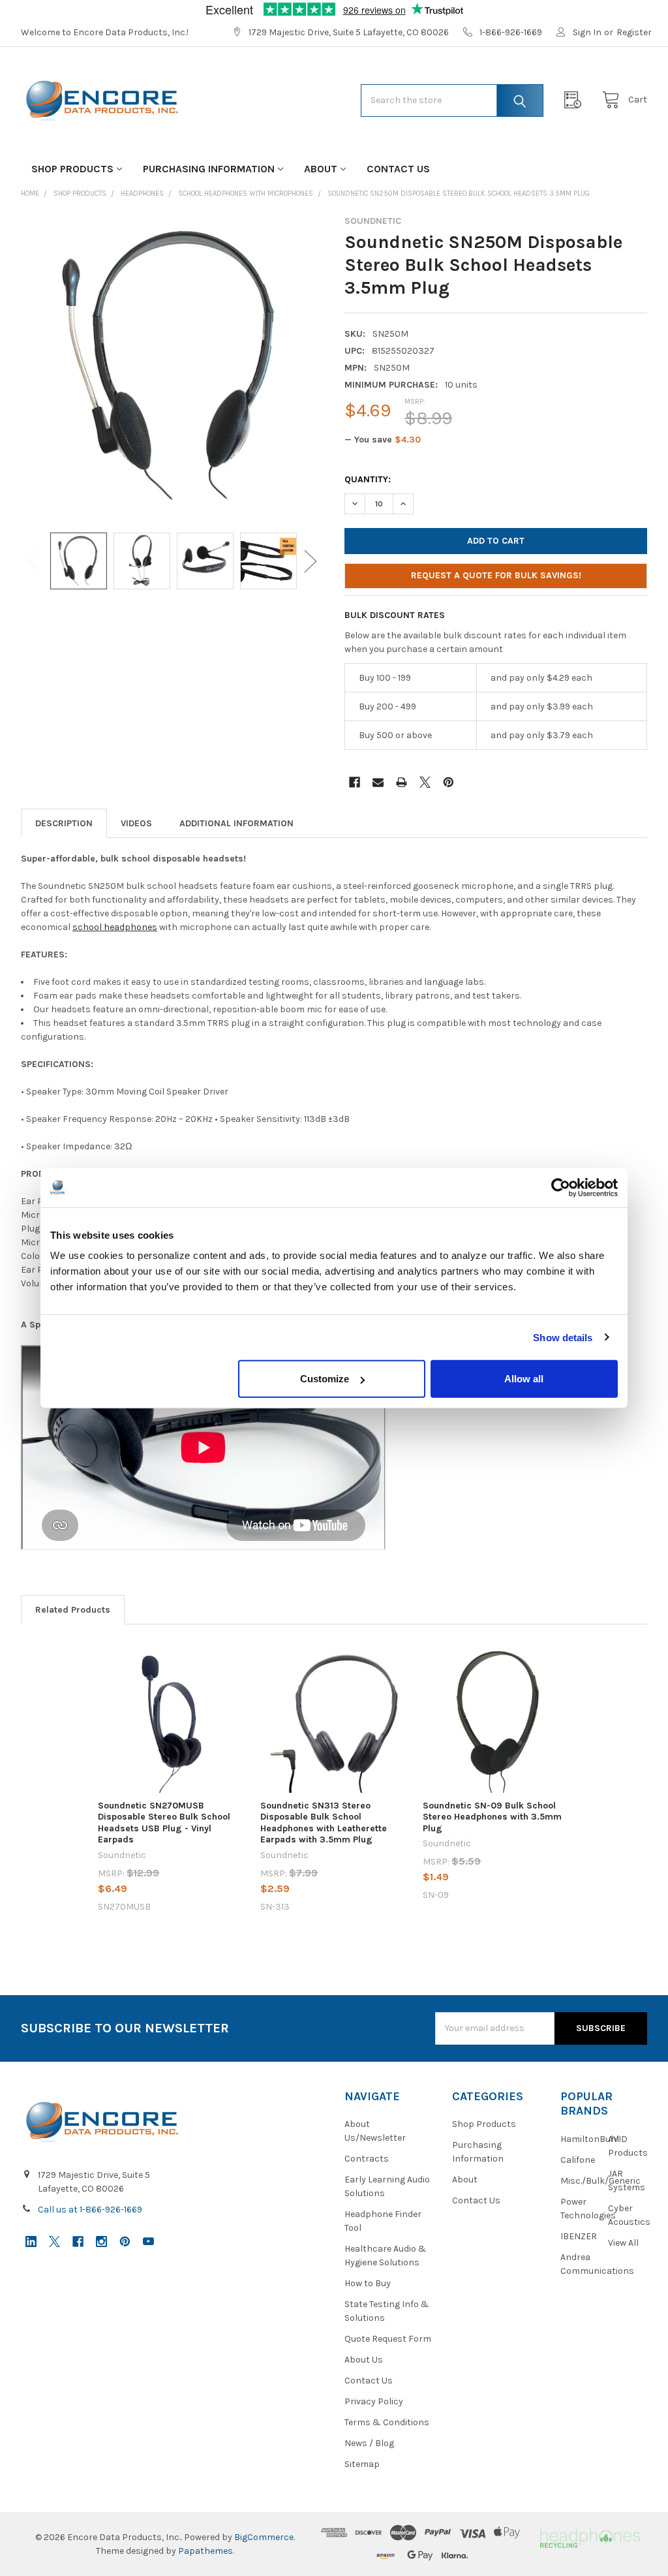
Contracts (367, 2159)
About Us (364, 2360)
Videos (136, 823)
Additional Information (236, 823)
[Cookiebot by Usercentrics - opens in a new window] (561, 1187)
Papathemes (205, 2551)
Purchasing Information (209, 169)
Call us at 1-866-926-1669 (90, 2210)
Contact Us (398, 169)
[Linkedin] (31, 2242)
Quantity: (368, 479)
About (321, 169)
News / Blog (369, 2443)
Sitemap (362, 2464)
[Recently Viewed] (576, 100)
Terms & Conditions (387, 2422)
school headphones (115, 927)
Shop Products (72, 169)
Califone (578, 2160)
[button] (589, 2537)
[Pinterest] (448, 782)
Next (311, 561)
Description (64, 823)
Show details (563, 1337)
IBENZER (579, 2236)
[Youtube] (148, 2242)
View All (623, 2243)
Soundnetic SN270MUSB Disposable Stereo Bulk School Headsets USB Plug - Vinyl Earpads (164, 1823)
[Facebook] (355, 782)
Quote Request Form (388, 2339)
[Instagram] (101, 2242)
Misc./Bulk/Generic (600, 2181)
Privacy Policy (374, 2401)
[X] (425, 782)
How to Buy (368, 2283)
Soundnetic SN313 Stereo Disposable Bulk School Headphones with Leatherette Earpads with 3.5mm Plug (324, 1823)
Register (634, 32)
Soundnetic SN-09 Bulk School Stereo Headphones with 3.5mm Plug (492, 1817)
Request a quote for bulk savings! (496, 575)
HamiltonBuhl (590, 2139)
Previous (34, 561)
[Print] (402, 782)
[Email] (378, 782)
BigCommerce (264, 2537)
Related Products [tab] (73, 1610)
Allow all (524, 1379)
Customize (325, 1379)
